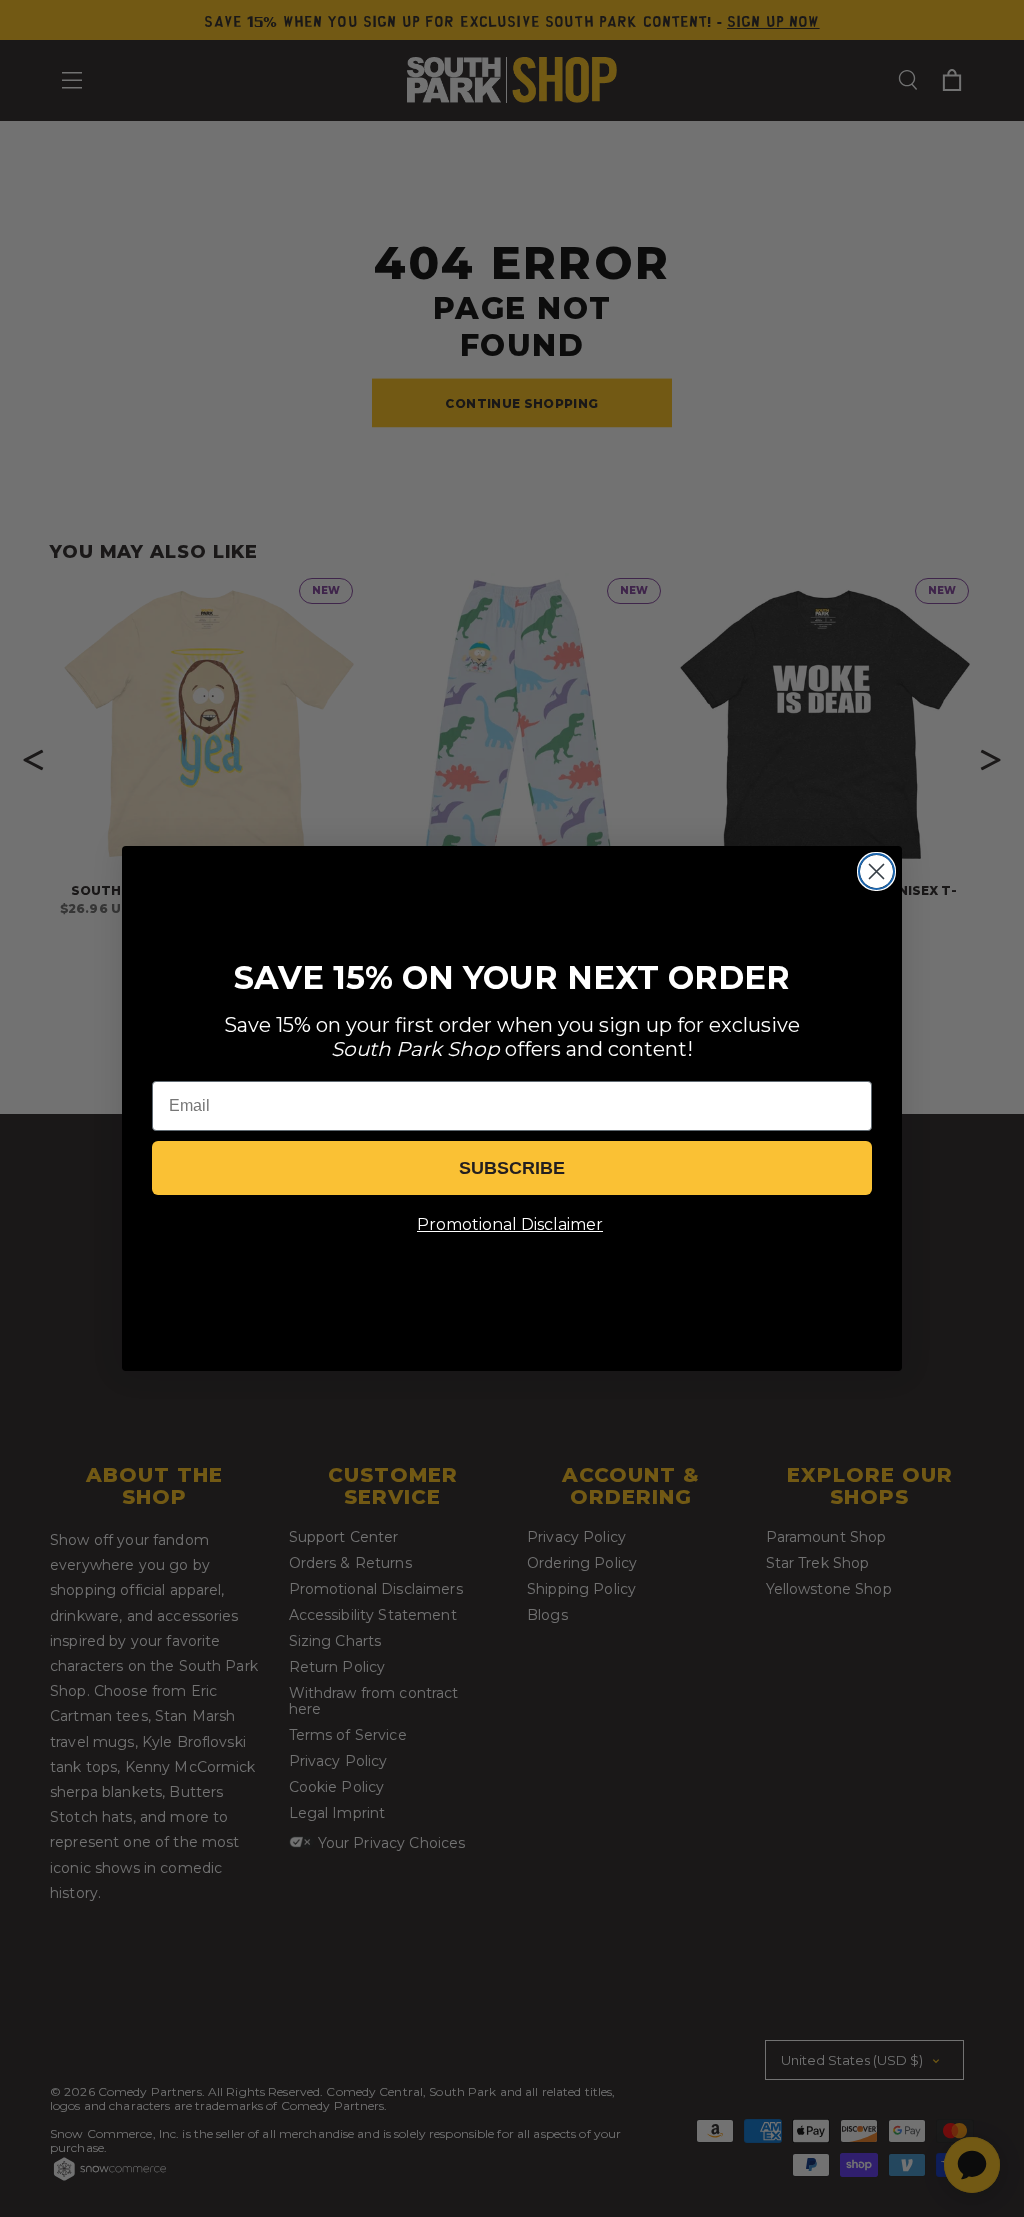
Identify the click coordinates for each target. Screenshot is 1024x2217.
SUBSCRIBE (512, 1168)
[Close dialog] (876, 871)
